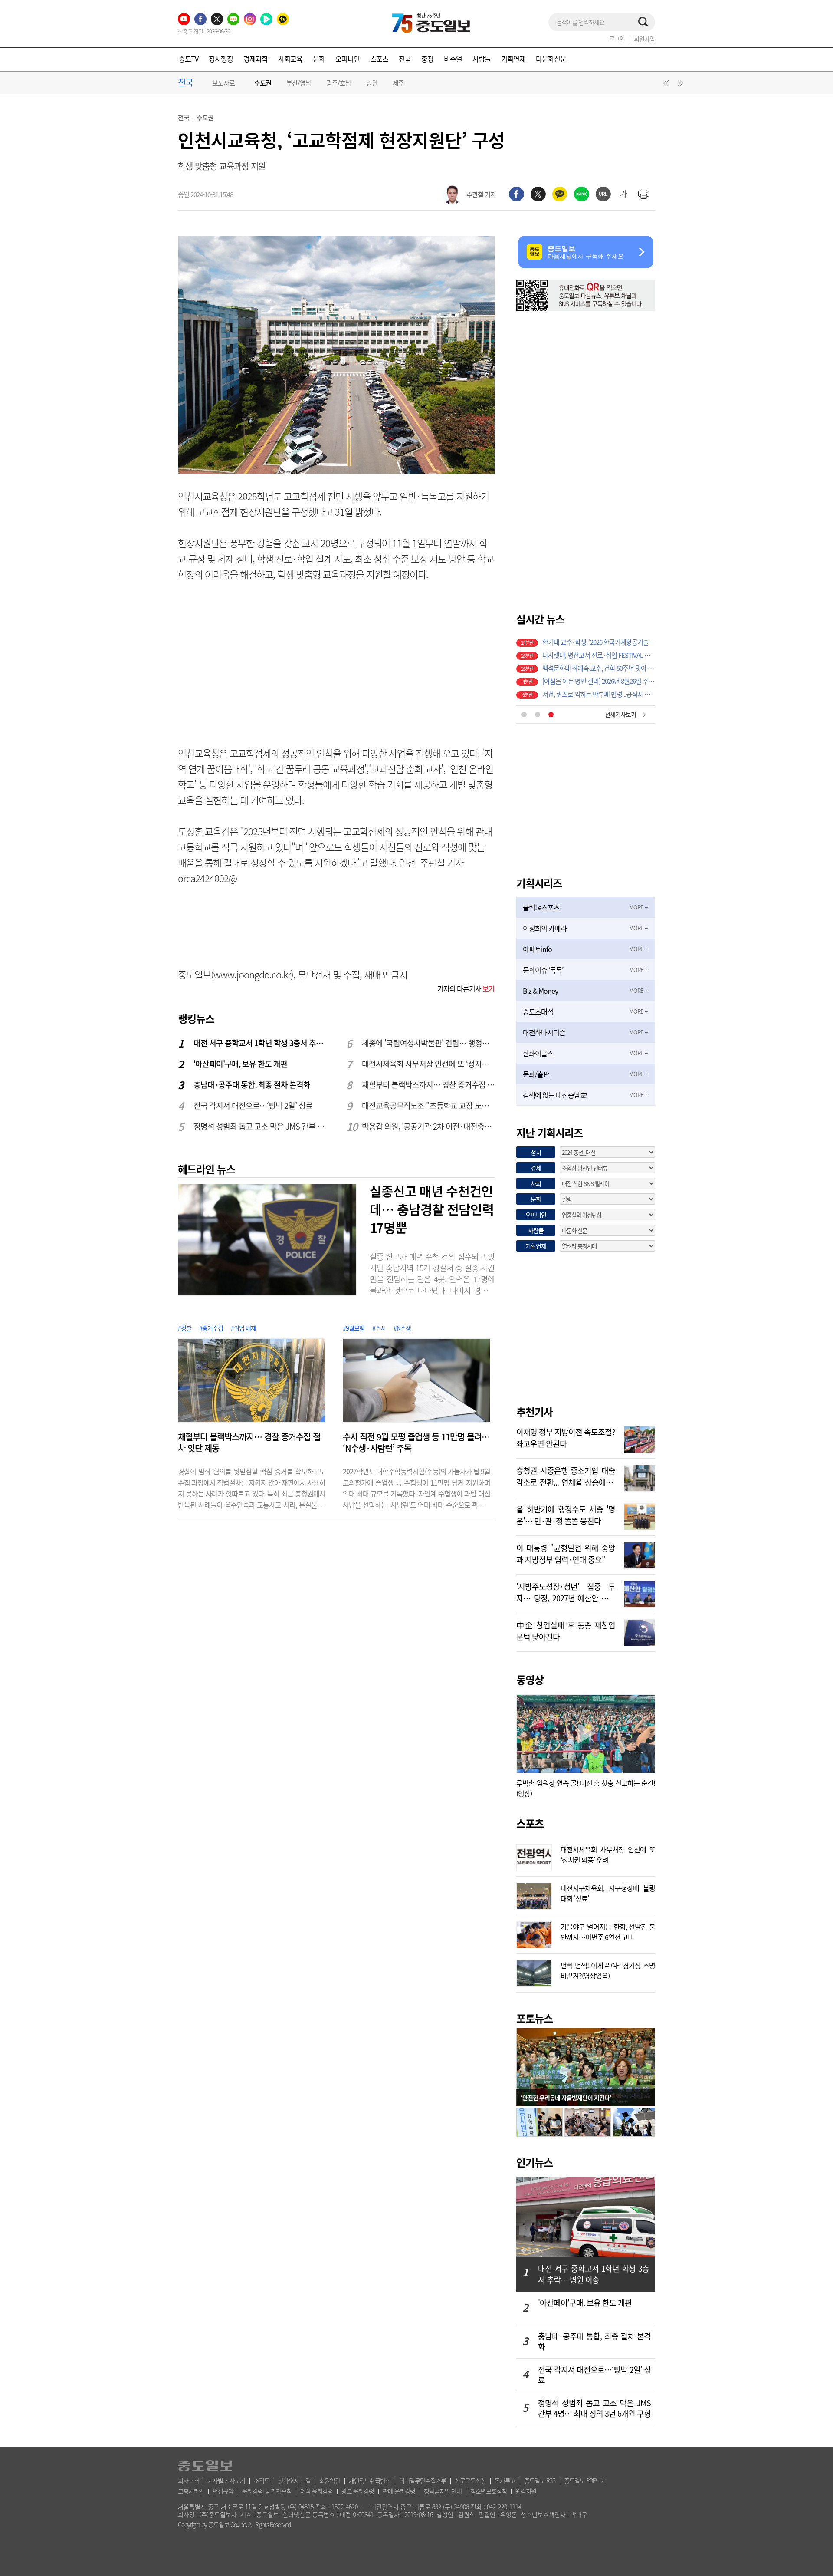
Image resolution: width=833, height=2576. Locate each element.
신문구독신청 (470, 2480)
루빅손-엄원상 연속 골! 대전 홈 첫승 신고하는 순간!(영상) (586, 1788)
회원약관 (330, 2480)
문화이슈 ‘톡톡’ (543, 970)
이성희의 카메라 (545, 928)
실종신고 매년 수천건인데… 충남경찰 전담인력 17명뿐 (432, 1209)
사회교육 (290, 59)
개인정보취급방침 (370, 2480)
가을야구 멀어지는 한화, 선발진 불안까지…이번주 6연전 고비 (608, 1931)
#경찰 (185, 1328)
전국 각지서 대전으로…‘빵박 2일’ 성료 (253, 1105)
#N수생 (402, 1328)
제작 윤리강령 (316, 2491)
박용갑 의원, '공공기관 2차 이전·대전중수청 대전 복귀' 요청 (429, 1126)
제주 (398, 83)
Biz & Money (540, 991)
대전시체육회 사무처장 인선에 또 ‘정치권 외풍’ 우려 (429, 1064)
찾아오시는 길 (294, 2480)
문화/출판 (536, 1074)
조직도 (262, 2480)
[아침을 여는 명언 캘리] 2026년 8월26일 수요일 (599, 640)
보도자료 (223, 83)
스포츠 (379, 59)
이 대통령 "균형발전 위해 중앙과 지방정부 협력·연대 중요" (566, 1553)
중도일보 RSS (540, 2480)
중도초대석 (538, 1011)
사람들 (482, 59)
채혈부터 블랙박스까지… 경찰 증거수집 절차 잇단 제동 (429, 1085)
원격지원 (526, 2491)
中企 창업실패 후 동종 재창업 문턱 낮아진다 (566, 1630)
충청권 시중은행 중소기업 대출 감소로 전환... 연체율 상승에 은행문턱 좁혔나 (566, 1476)
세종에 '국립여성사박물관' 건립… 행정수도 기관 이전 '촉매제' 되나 (429, 1043)
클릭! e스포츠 (541, 907)
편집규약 (223, 2491)
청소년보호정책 (489, 2491)
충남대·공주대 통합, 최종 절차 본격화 (252, 1085)
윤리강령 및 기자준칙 (267, 2491)
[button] (665, 85)
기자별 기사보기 (226, 2480)
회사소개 (188, 2480)
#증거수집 (211, 1328)
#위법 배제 (243, 1328)
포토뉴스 (535, 2018)
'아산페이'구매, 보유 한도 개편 (240, 1064)
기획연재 (513, 59)
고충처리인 (191, 2491)
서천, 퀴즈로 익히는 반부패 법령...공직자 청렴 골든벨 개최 (599, 653)
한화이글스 (538, 1053)
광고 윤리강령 (358, 2491)
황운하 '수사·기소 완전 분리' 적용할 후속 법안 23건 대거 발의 (599, 692)
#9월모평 (354, 1328)
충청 (427, 59)
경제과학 (256, 59)
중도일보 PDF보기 (585, 2480)
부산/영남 (299, 83)
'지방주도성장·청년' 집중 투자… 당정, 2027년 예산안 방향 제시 (566, 1591)
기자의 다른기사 (466, 988)
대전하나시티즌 (544, 1032)
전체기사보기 (620, 714)
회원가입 (644, 39)
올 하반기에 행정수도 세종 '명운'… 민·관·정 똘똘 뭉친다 (566, 1514)
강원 (372, 83)
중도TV (189, 59)
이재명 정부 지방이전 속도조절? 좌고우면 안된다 (566, 1437)
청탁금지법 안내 (443, 2491)
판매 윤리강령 (399, 2491)
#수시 (379, 1328)
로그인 (617, 39)
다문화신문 (551, 59)
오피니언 (348, 59)
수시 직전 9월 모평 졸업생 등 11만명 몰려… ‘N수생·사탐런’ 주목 (416, 1443)
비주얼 (453, 59)
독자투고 (505, 2480)
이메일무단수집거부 (423, 2480)
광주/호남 (339, 83)
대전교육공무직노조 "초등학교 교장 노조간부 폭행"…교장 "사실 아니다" (429, 1105)
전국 (405, 59)
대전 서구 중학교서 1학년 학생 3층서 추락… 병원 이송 (260, 1043)
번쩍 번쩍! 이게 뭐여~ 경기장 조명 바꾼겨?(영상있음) (608, 1970)
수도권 (263, 83)
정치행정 (221, 59)
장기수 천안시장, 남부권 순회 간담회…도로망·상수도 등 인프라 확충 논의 (599, 679)
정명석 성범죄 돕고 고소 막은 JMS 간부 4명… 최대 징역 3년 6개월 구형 (260, 1126)
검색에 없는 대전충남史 (555, 1095)
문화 (319, 59)
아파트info (537, 949)
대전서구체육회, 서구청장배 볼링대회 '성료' (608, 1892)
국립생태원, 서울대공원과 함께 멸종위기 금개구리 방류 (599, 666)
